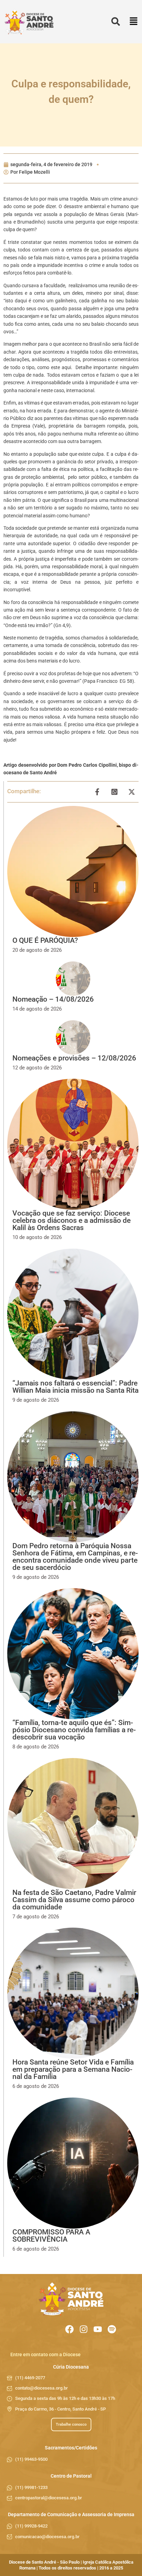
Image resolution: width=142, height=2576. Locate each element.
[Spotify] (112, 2329)
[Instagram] (84, 2329)
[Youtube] (98, 2329)
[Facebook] (69, 2329)
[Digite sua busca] (116, 22)
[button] (134, 22)
